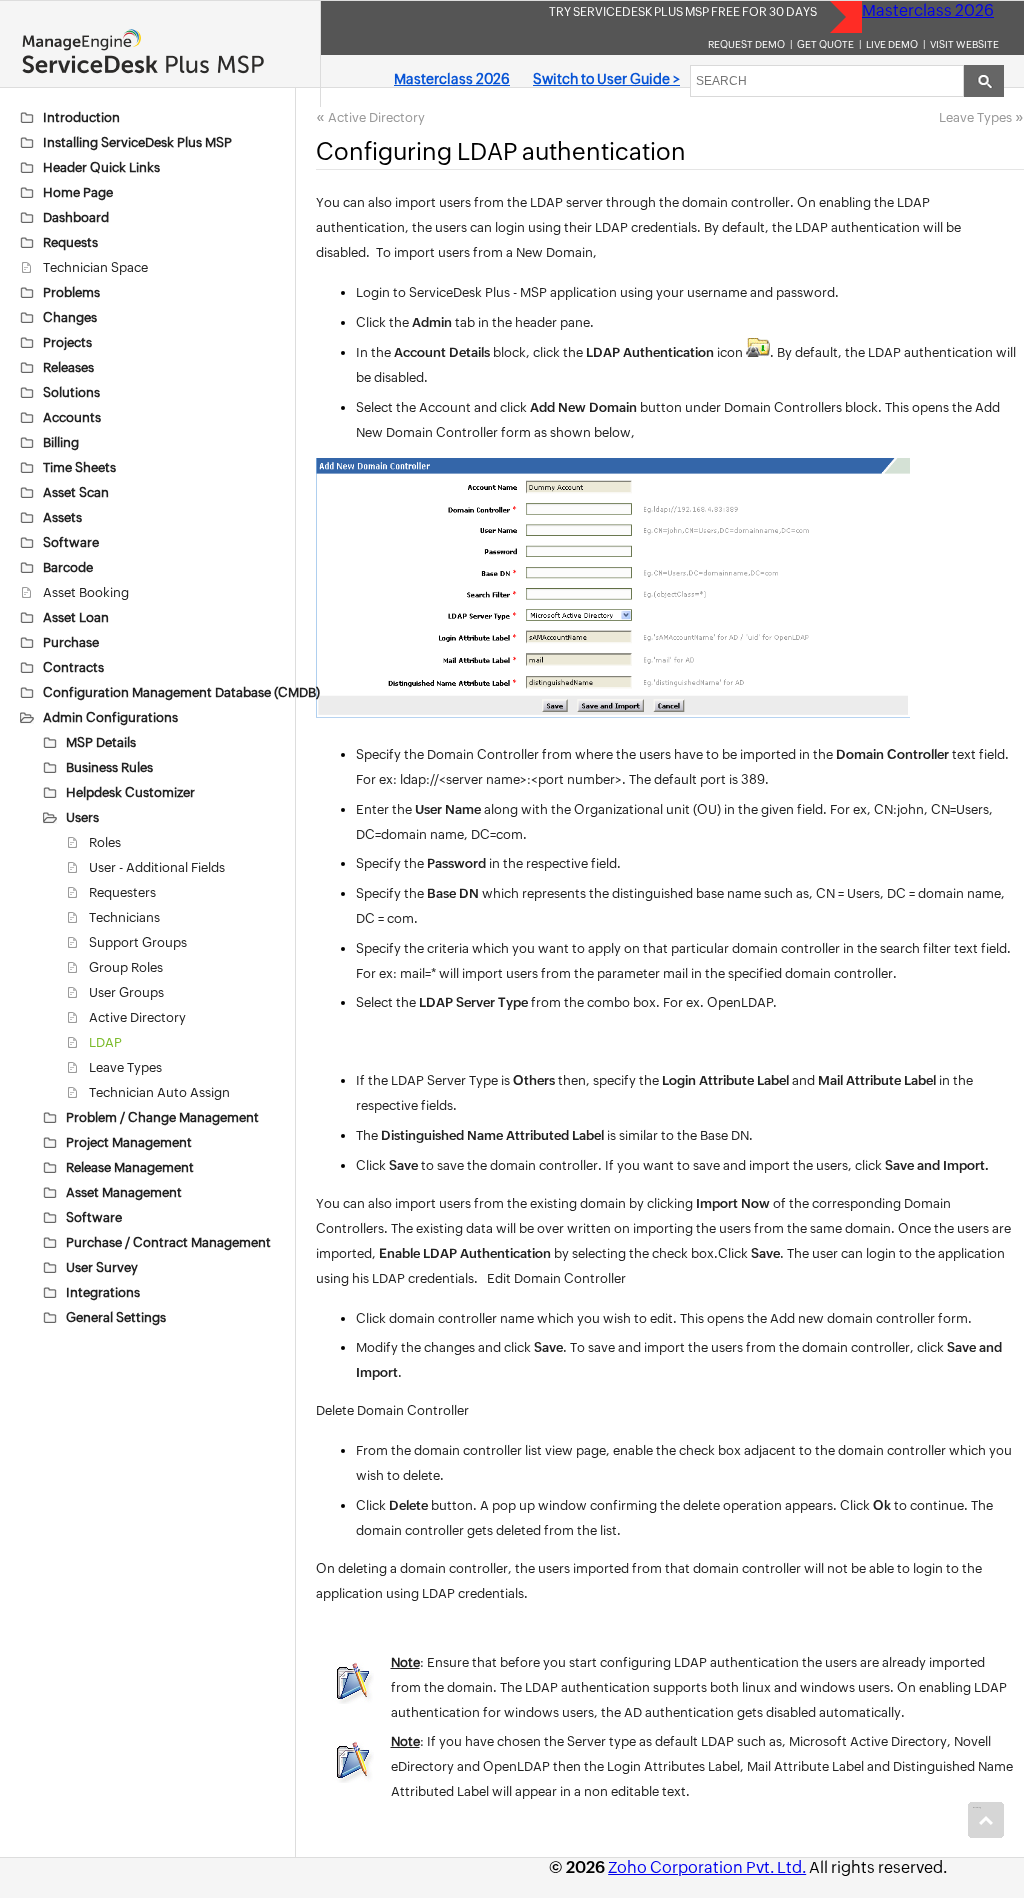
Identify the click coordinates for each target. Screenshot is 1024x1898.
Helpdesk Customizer (130, 792)
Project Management (129, 1142)
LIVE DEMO (892, 44)
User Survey (102, 1267)
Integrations (103, 1292)
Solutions (71, 392)
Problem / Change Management (162, 1117)
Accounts (72, 417)
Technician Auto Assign (159, 1092)
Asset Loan (76, 617)
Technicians (124, 917)
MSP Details (101, 742)
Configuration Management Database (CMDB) (181, 692)
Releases (68, 367)
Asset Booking (86, 592)
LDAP (105, 1042)
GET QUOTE (825, 44)
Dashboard (76, 217)
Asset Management (124, 1192)
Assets (62, 517)
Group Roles (126, 967)
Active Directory (137, 1017)
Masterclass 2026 (928, 10)
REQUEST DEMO (746, 44)
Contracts (73, 667)
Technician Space (95, 267)
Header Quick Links (101, 167)
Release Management (130, 1167)
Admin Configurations (110, 717)
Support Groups (138, 942)
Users (82, 817)
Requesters (122, 892)
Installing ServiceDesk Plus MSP (137, 142)
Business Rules (109, 767)
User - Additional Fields (157, 867)
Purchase (71, 642)
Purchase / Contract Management (168, 1242)
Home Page (78, 192)
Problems (71, 292)
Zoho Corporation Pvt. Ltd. (707, 1867)
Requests (70, 242)
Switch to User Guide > (606, 79)
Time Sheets (79, 467)
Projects (67, 342)
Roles (105, 842)
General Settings (116, 1317)
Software (71, 542)
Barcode (68, 567)
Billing (61, 442)
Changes (70, 317)
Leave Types (125, 1067)
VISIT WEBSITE (964, 44)
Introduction (81, 117)
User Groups (126, 992)
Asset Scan (76, 492)
